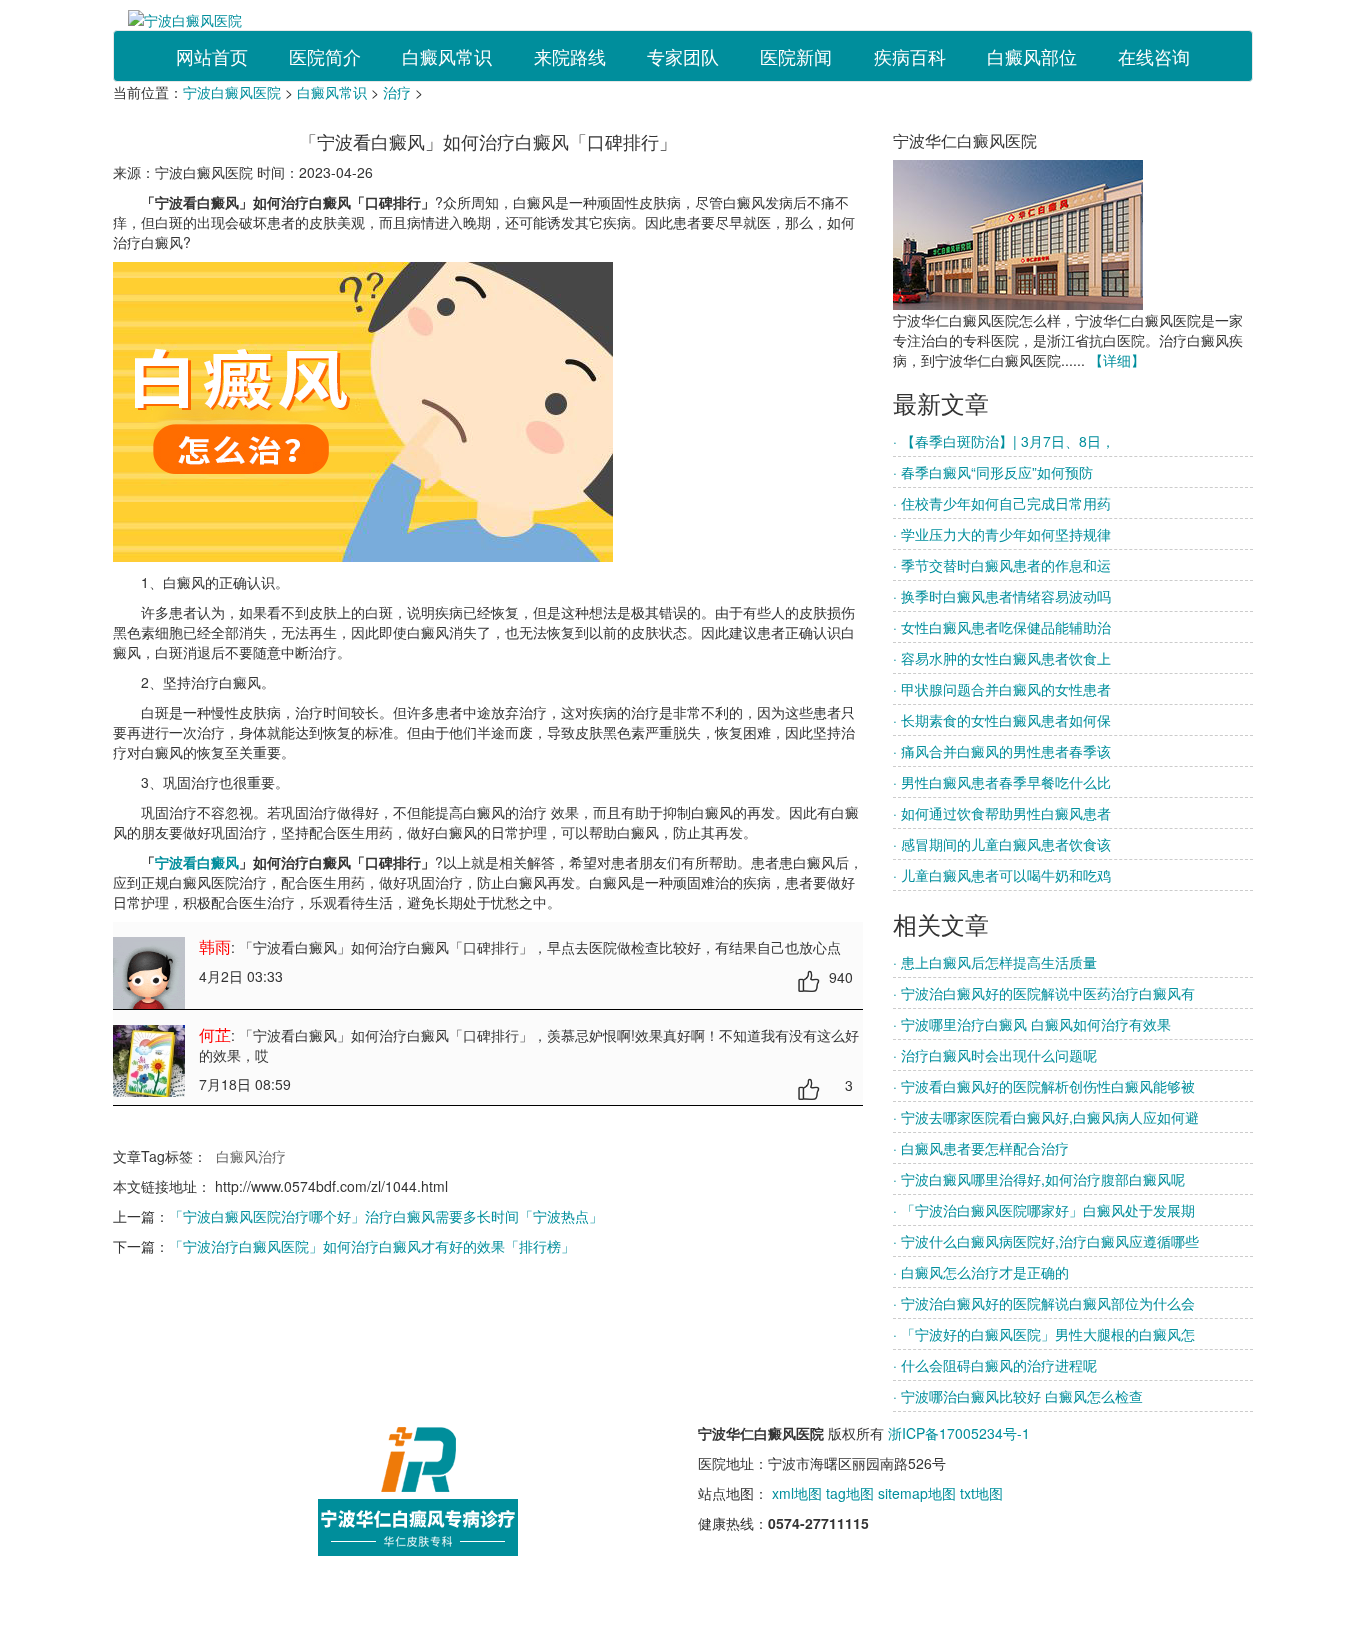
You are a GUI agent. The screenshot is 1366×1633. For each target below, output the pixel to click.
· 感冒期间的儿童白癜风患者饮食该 (1002, 844)
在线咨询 (1154, 56)
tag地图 (850, 1493)
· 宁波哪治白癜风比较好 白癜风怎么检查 (1018, 1396)
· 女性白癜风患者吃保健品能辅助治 (1002, 627)
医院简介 (325, 56)
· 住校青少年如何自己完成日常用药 (1002, 503)
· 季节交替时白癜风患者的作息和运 (1002, 565)
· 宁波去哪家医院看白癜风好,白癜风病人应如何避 (1046, 1117)
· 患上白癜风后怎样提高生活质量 (995, 962)
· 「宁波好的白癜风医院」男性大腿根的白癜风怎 (1044, 1334)
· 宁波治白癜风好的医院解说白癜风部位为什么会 (1044, 1303)
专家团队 (683, 56)
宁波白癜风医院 (232, 92)
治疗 (397, 92)
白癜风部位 (1032, 56)
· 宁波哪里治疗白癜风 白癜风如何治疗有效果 (1032, 1024)
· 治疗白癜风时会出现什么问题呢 (995, 1055)
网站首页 (212, 56)
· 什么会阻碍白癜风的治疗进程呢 (995, 1365)
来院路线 (570, 56)
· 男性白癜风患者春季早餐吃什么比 (1002, 782)
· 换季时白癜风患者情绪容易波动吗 (1002, 596)
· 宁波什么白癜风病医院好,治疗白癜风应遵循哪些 (1046, 1241)
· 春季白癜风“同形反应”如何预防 (993, 472)
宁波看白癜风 (197, 862)
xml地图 (797, 1493)
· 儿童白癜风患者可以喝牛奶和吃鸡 (1002, 875)
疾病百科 (910, 56)
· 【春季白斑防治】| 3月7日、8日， (1004, 441)
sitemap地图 (917, 1493)
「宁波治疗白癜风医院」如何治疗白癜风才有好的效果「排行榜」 (372, 1246)
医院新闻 (796, 56)
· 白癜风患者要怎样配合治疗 (981, 1148)
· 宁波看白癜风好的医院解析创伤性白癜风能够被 (1044, 1086)
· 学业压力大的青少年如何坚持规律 (1002, 534)
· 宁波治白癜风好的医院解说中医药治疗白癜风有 (1044, 993)
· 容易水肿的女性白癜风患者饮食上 (1002, 658)
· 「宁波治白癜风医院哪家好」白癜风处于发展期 (1044, 1210)
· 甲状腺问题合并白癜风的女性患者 (1002, 689)
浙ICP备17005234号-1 (959, 1433)
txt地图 (981, 1493)
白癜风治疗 (251, 1156)
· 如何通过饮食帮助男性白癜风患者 (1002, 813)
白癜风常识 (447, 56)
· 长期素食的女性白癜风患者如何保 (1002, 720)
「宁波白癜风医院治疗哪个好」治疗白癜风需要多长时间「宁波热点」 (386, 1216)
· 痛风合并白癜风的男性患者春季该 (1002, 751)
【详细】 (1117, 360)
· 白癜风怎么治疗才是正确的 (981, 1272)
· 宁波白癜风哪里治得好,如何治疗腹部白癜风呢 (1039, 1179)
